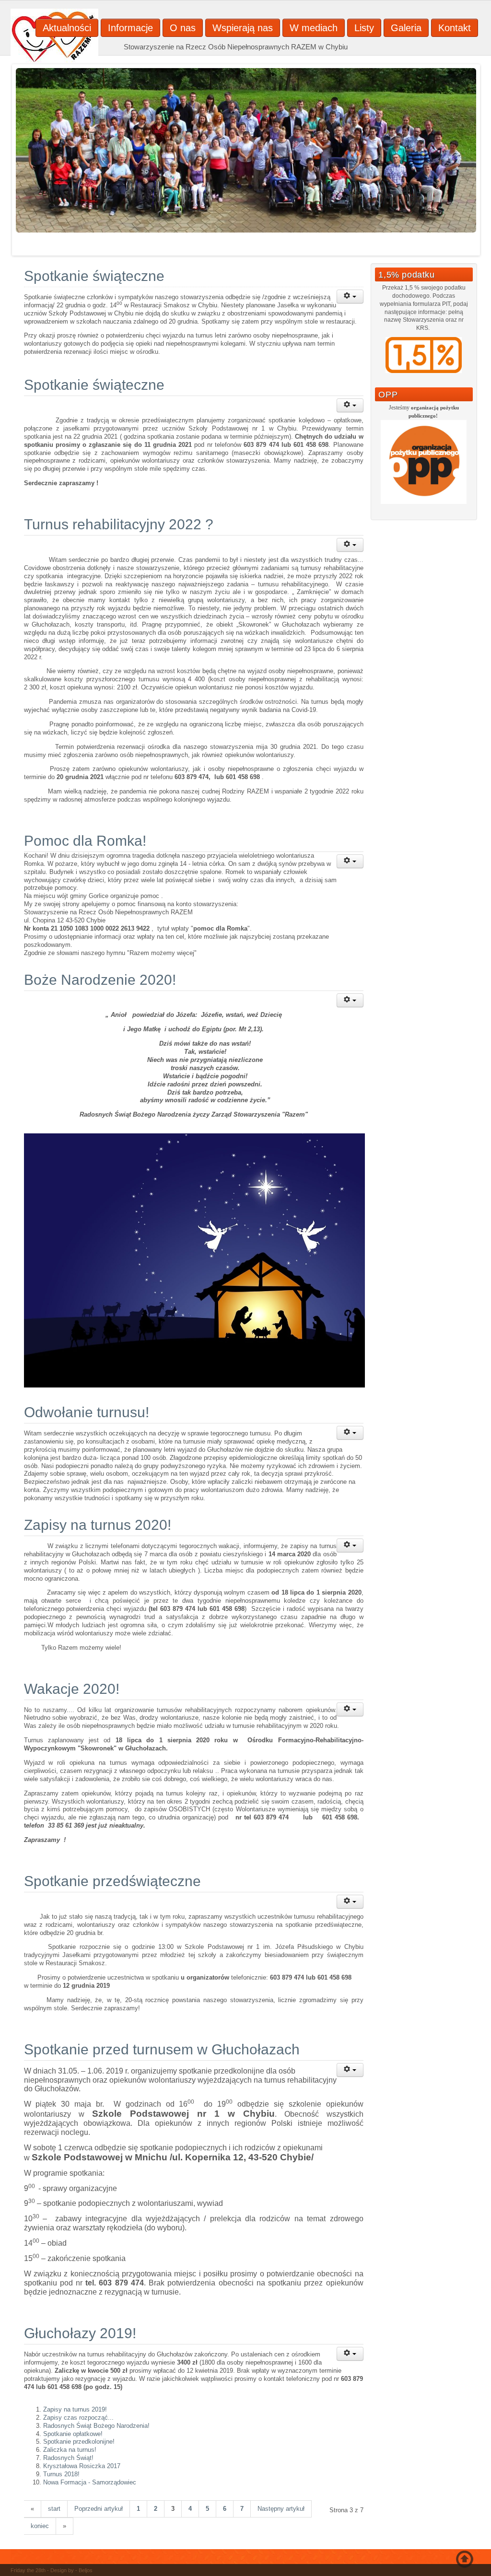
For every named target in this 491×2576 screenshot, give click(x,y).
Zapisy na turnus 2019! (75, 2409)
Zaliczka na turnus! (70, 2450)
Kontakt (455, 28)
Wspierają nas (243, 28)
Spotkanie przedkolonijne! (79, 2442)
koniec (40, 2526)
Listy (364, 28)
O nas (183, 28)
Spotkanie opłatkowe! (73, 2434)
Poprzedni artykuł (99, 2509)
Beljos (86, 2570)
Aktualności (67, 28)
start (54, 2509)
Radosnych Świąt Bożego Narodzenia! (96, 2426)
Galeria (406, 28)
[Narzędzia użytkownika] (350, 297)
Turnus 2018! (61, 2474)
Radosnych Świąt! (68, 2458)
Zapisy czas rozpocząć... (78, 2418)
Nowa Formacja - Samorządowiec (90, 2482)
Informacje (130, 28)
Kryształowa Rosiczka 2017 (82, 2466)
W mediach (314, 28)
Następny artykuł (281, 2509)
